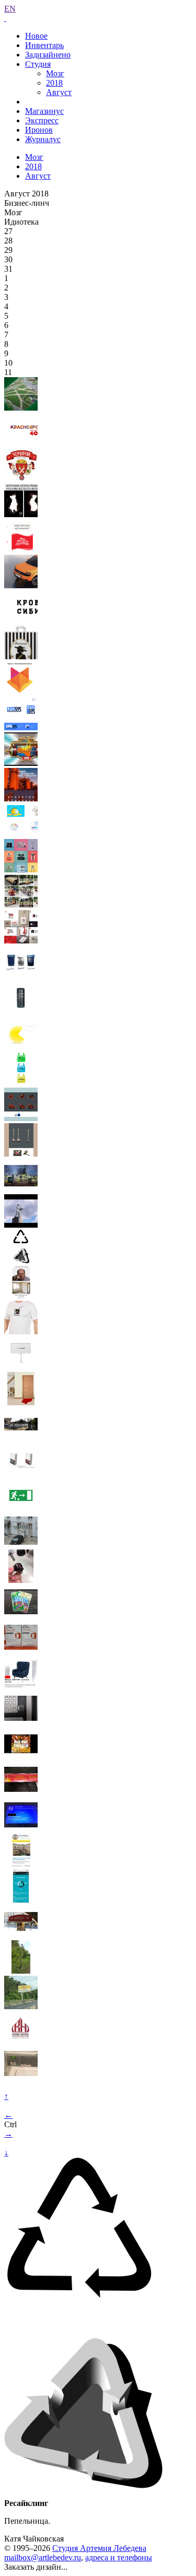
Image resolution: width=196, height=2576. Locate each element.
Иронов (39, 130)
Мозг (55, 73)
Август (59, 92)
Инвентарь (44, 45)
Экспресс (42, 120)
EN (10, 9)
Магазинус (44, 111)
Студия (38, 64)
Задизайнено (48, 55)
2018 (54, 83)
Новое (36, 36)
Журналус (43, 139)
